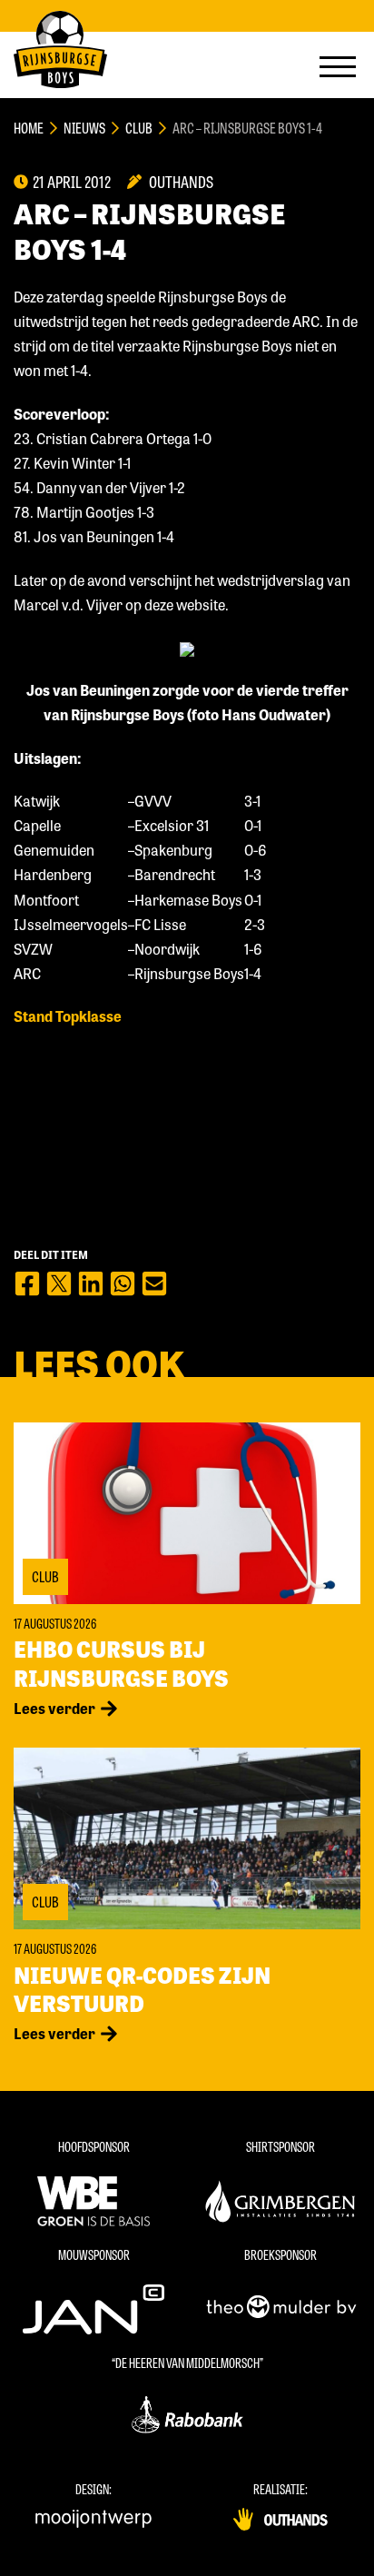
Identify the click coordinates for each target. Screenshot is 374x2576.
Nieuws (84, 128)
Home (29, 128)
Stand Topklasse (68, 1016)
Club (139, 128)
